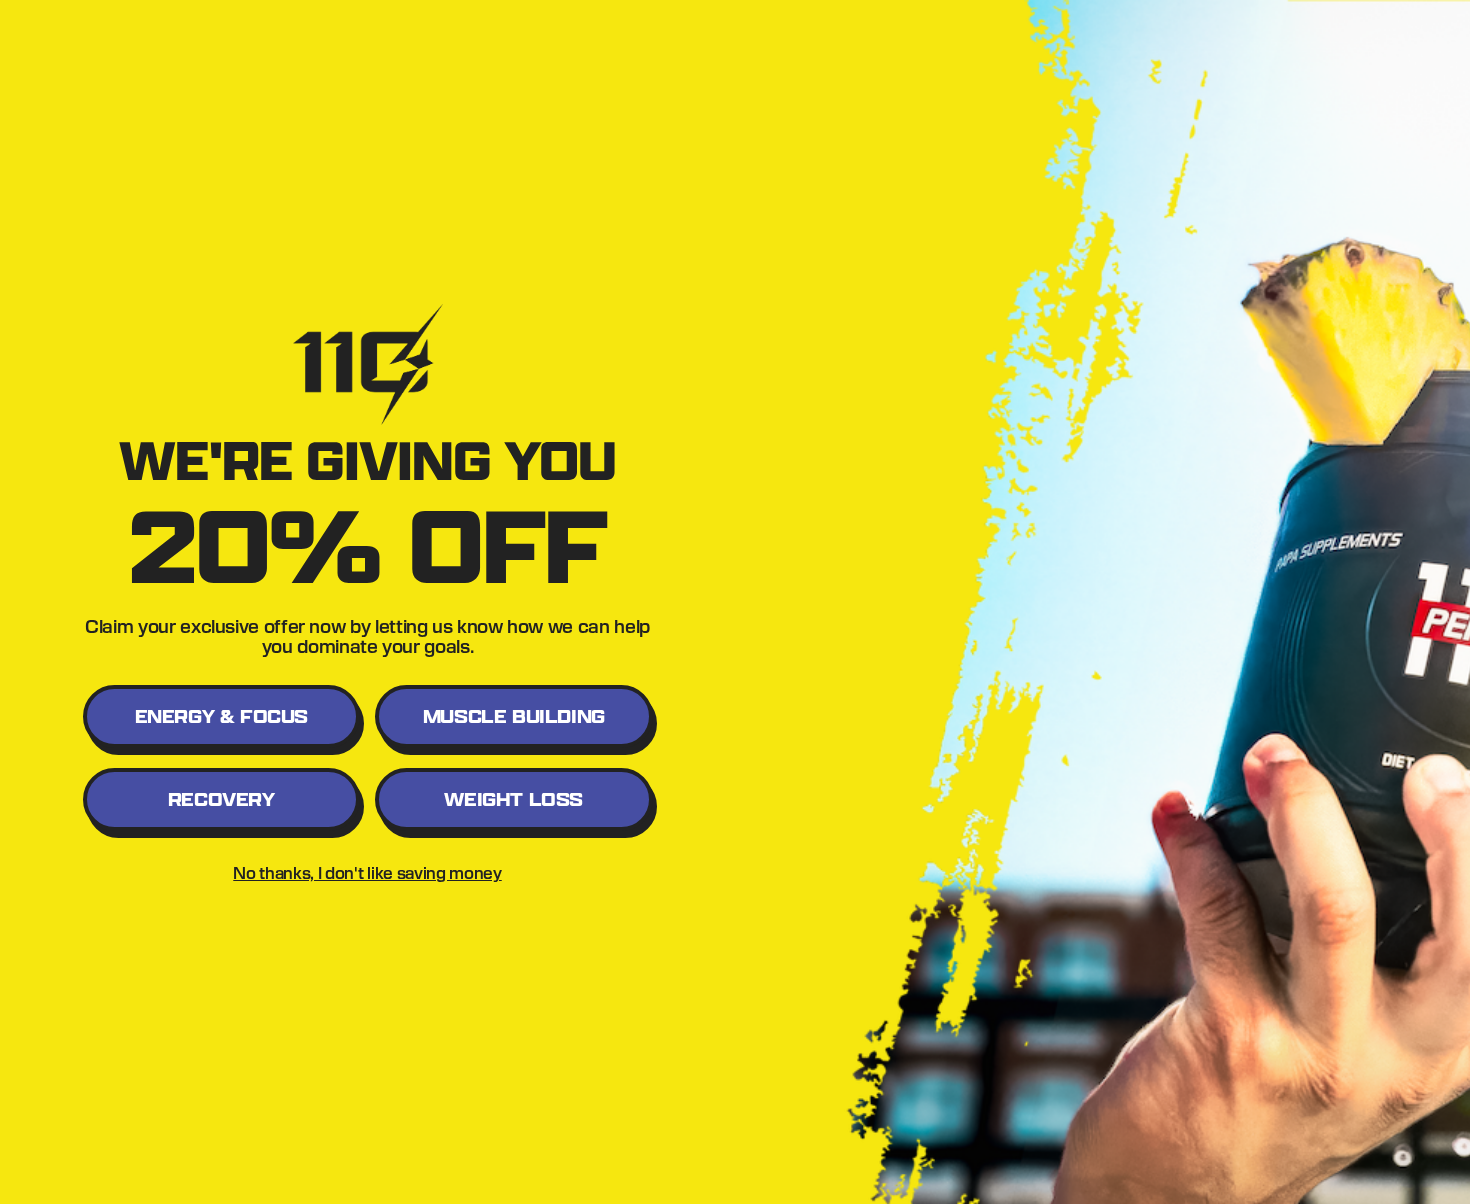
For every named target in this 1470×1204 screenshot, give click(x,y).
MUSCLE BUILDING (514, 716)
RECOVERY (221, 799)
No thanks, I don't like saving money (367, 872)
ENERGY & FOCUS (221, 716)
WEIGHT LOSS (513, 799)
